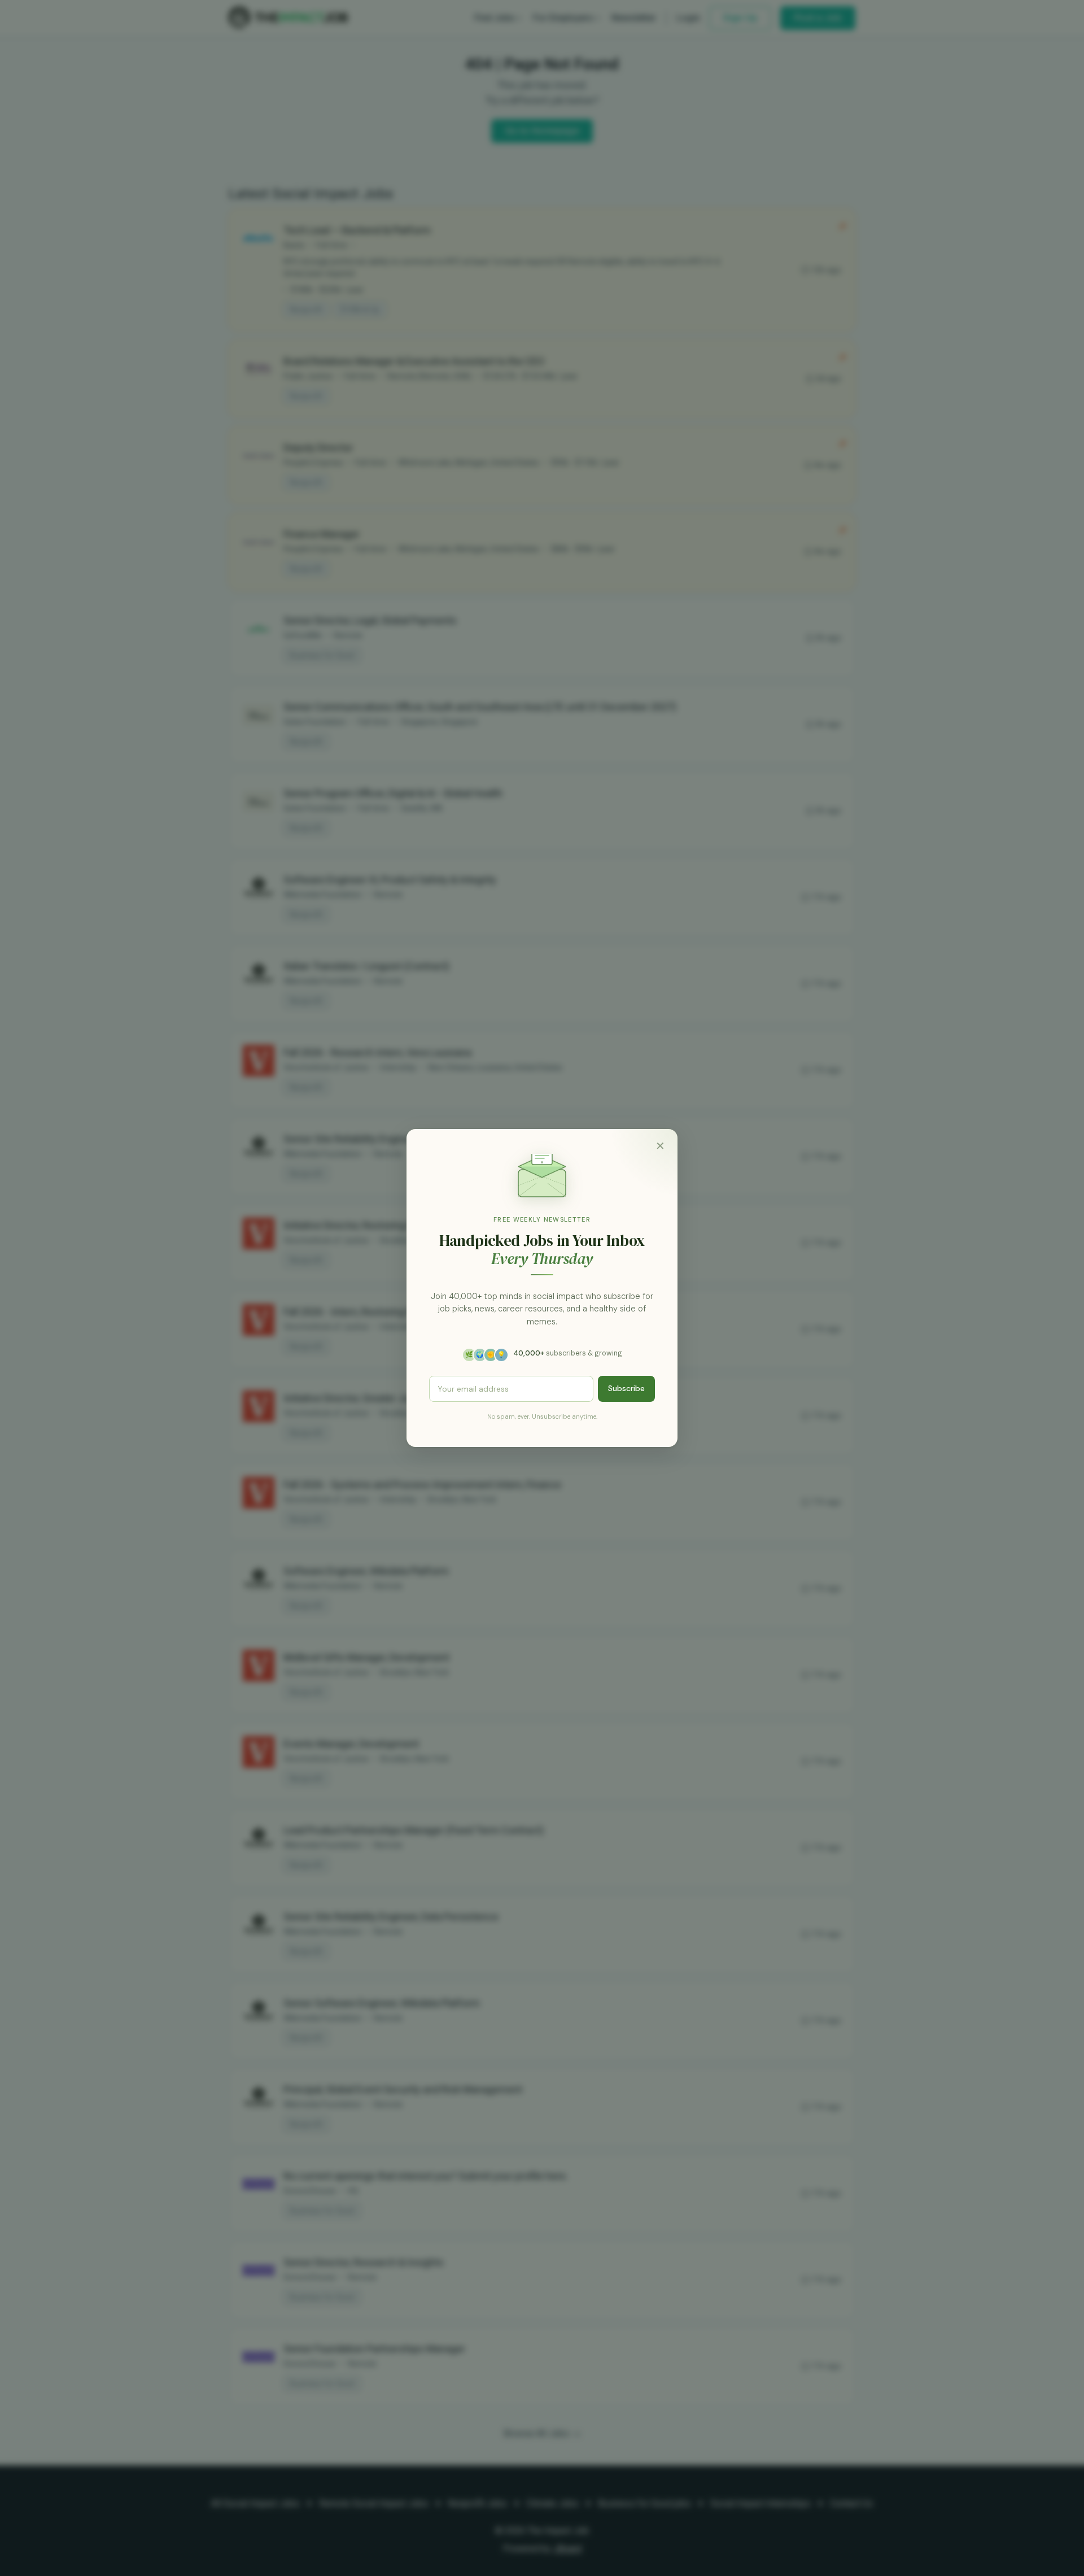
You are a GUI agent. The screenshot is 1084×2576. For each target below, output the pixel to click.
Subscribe (626, 1388)
